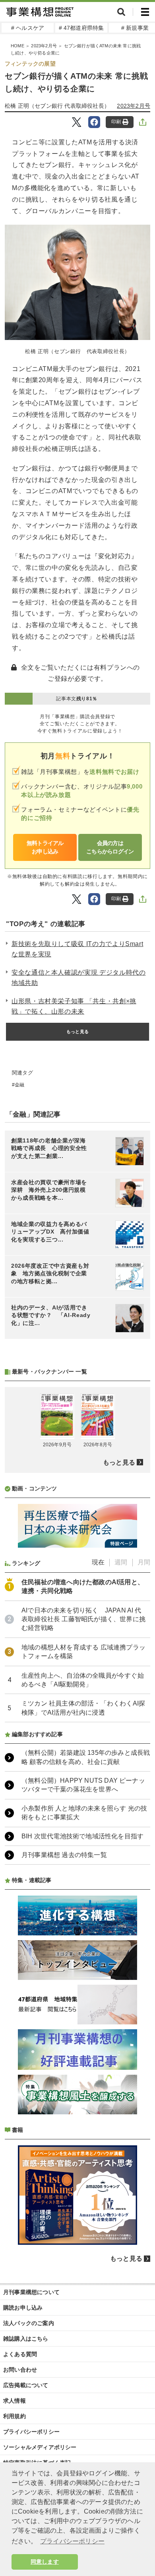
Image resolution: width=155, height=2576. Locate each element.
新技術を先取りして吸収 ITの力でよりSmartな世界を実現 (77, 949)
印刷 (116, 122)
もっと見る (77, 1032)
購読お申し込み (23, 2308)
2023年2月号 (44, 46)
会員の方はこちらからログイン (110, 847)
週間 (121, 1562)
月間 (144, 1562)
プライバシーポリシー (31, 2432)
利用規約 (15, 2416)
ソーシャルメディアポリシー (40, 2447)
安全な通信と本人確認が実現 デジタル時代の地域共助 (78, 978)
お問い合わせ (20, 2370)
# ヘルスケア (28, 28)
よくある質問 (20, 2354)
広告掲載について (26, 2385)
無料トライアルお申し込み (45, 847)
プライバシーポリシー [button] (72, 2541)
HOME (17, 46)
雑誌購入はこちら (26, 2339)
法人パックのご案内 (29, 2323)
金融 (19, 1085)
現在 (98, 1562)
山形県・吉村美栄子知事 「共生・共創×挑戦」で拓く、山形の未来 (74, 1006)
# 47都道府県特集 (81, 28)
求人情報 (15, 2401)
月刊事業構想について (31, 2292)
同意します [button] (45, 2562)
